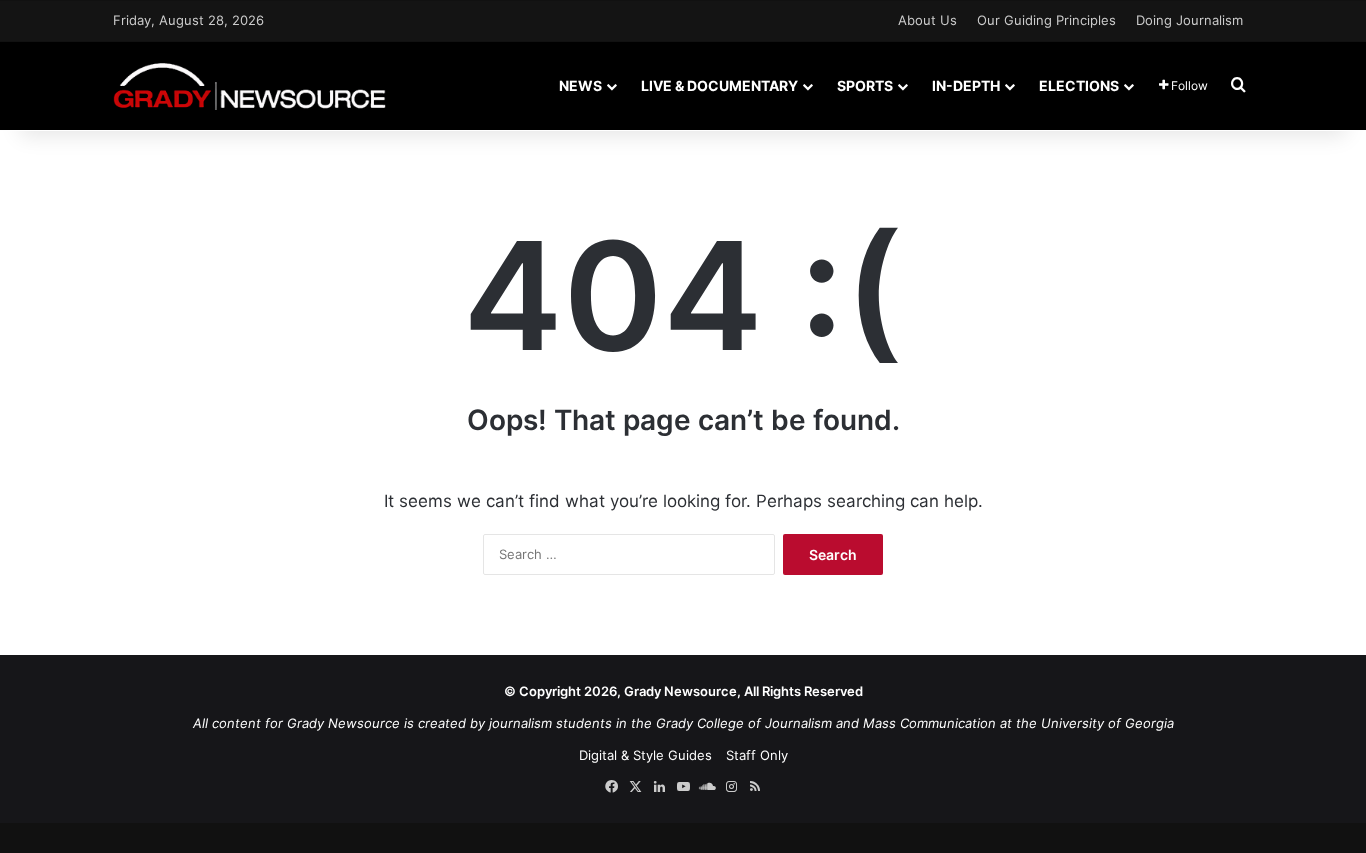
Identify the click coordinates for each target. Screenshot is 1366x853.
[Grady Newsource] (249, 85)
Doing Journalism (1189, 20)
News (580, 85)
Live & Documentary (719, 85)
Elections (1079, 85)
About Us (927, 20)
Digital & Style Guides (645, 755)
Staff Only (757, 755)
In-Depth (966, 85)
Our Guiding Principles (1046, 20)
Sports (865, 85)
